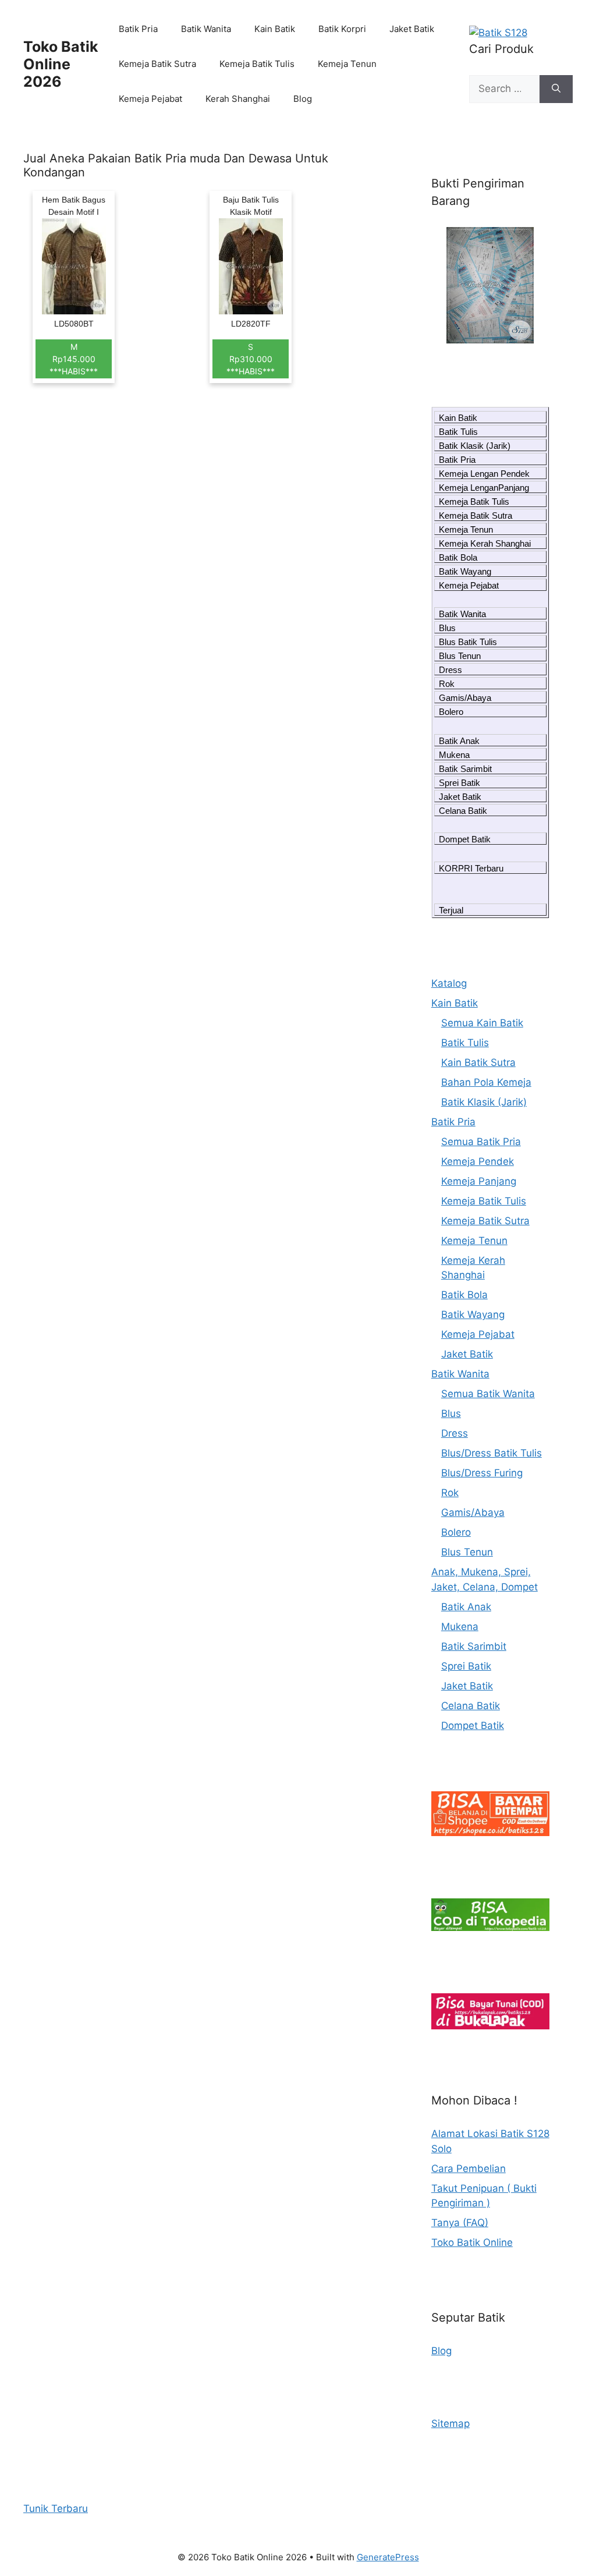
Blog (303, 99)
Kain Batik (275, 29)
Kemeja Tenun (347, 64)
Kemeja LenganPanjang (484, 488)
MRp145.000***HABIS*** (74, 359)
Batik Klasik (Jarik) (475, 446)
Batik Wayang (465, 571)
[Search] (556, 89)
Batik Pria (138, 29)
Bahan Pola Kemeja (486, 1082)
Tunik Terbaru (56, 2508)
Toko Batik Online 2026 (61, 64)
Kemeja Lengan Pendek (484, 474)
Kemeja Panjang (479, 1181)
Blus (447, 628)
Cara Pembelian (469, 2168)
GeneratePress (388, 2557)
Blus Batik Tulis (468, 642)
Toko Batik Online (472, 2242)
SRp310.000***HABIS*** (251, 359)
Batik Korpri (342, 29)
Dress (450, 670)
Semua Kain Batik (482, 1023)
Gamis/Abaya (465, 698)
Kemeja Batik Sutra (157, 64)
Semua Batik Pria (481, 1142)
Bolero (451, 712)
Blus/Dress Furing (482, 1473)
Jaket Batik (412, 29)
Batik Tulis (458, 432)
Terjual (451, 910)
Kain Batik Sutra (478, 1062)
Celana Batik (463, 811)
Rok (447, 684)
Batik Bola (458, 557)
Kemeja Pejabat (150, 99)
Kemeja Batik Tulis (257, 64)
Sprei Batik (460, 783)
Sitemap (450, 2423)
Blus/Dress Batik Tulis (492, 1453)
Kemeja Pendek (478, 1161)
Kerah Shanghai (238, 99)
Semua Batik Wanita (488, 1394)
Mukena (454, 755)
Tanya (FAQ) (460, 2223)
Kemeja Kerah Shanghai (485, 543)
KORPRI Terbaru (471, 868)
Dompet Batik (465, 839)
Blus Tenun (460, 656)
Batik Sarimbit (465, 769)
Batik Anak (459, 741)
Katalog (449, 983)
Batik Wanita (206, 29)
